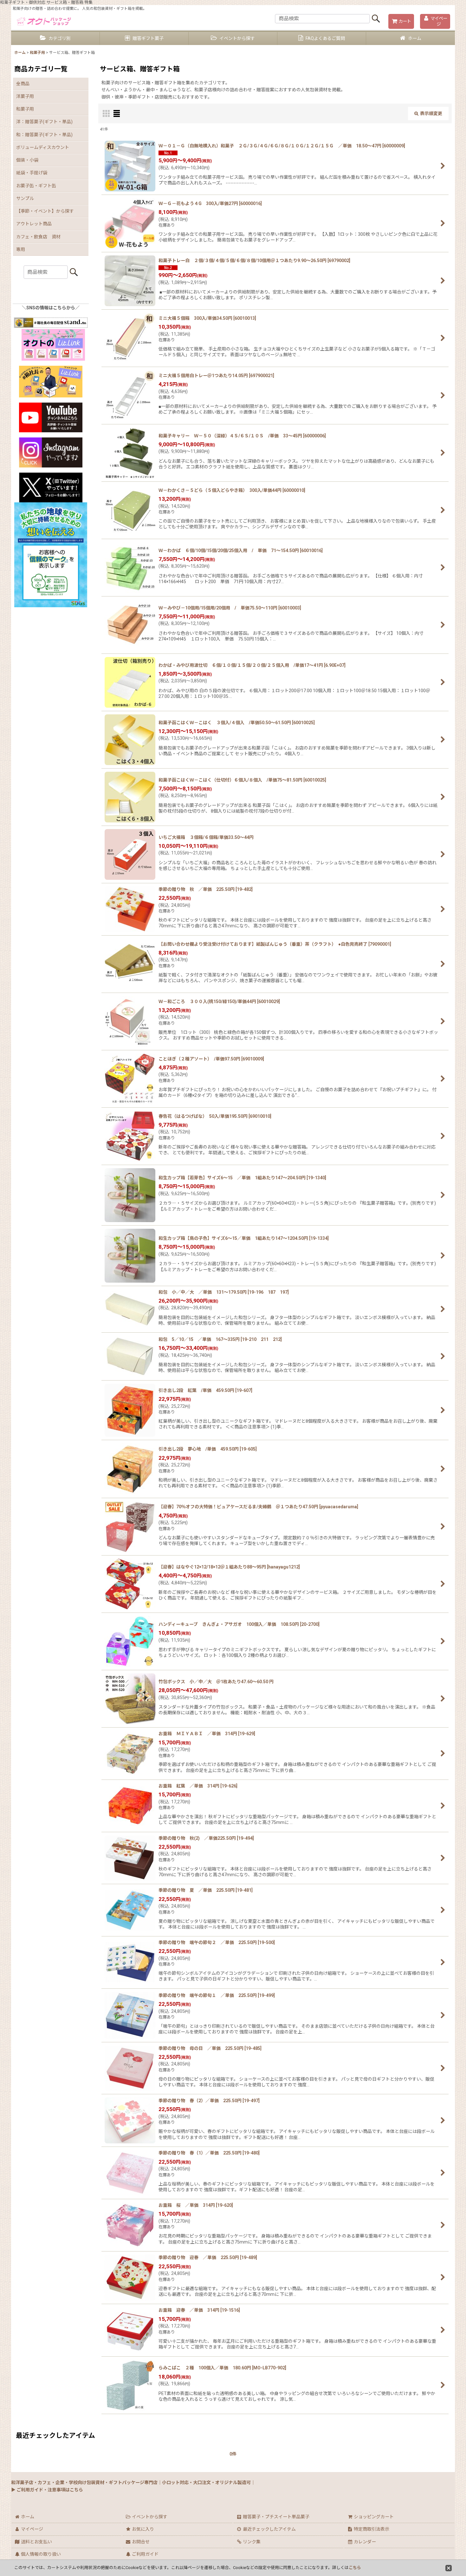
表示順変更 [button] (431, 113)
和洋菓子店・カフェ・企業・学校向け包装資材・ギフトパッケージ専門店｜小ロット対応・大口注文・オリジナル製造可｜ (133, 2483)
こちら (355, 2568)
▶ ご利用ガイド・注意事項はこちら (47, 2490)
